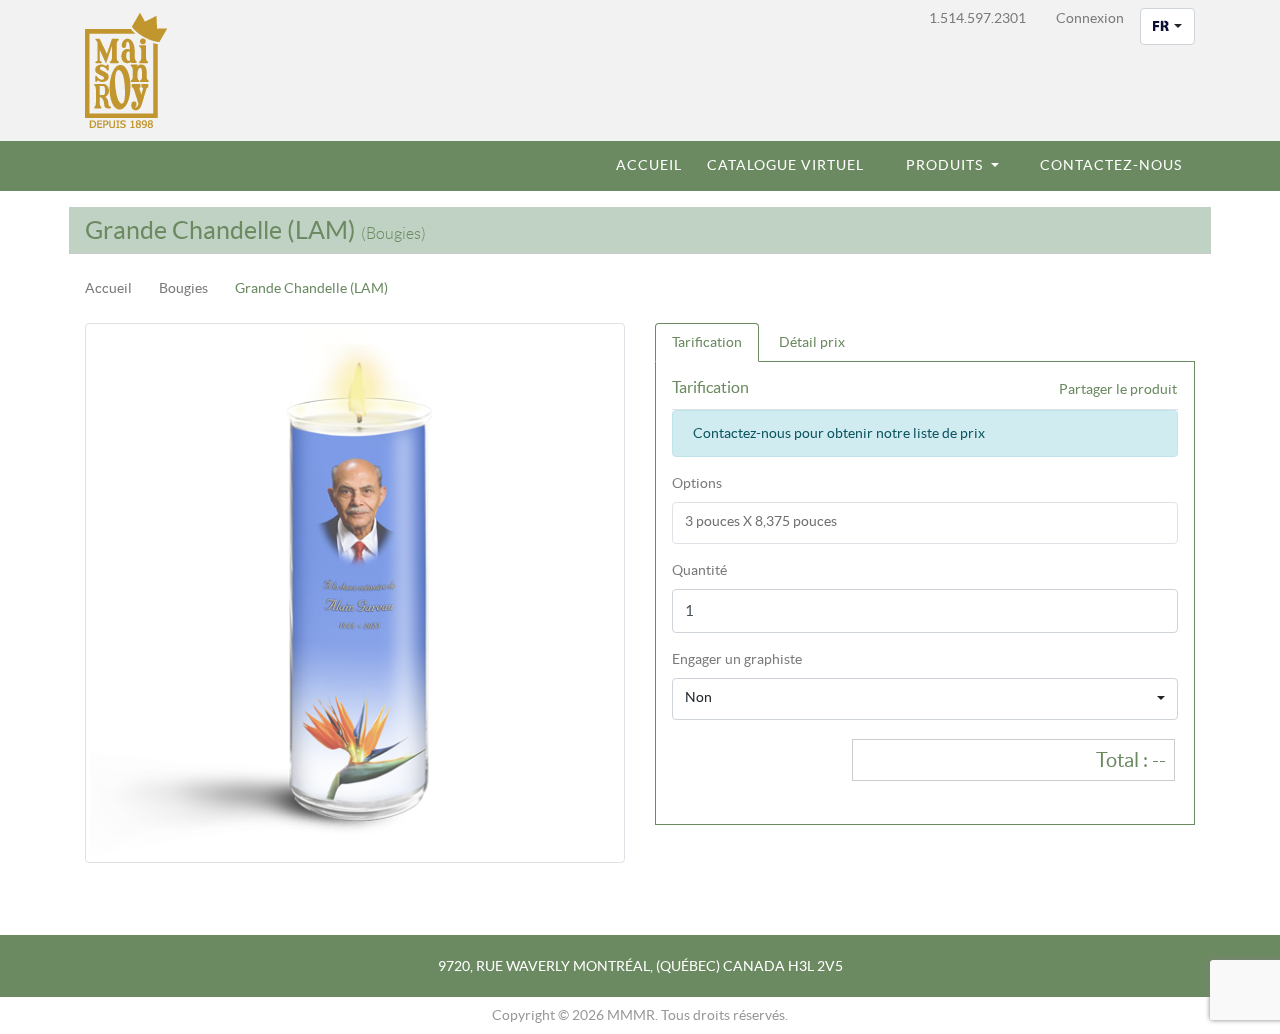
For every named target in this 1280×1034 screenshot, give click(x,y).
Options (697, 483)
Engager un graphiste (737, 659)
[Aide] (811, 659)
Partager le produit (1118, 389)
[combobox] (1167, 26)
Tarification (707, 342)
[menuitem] (641, 166)
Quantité (699, 570)
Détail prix (812, 342)
